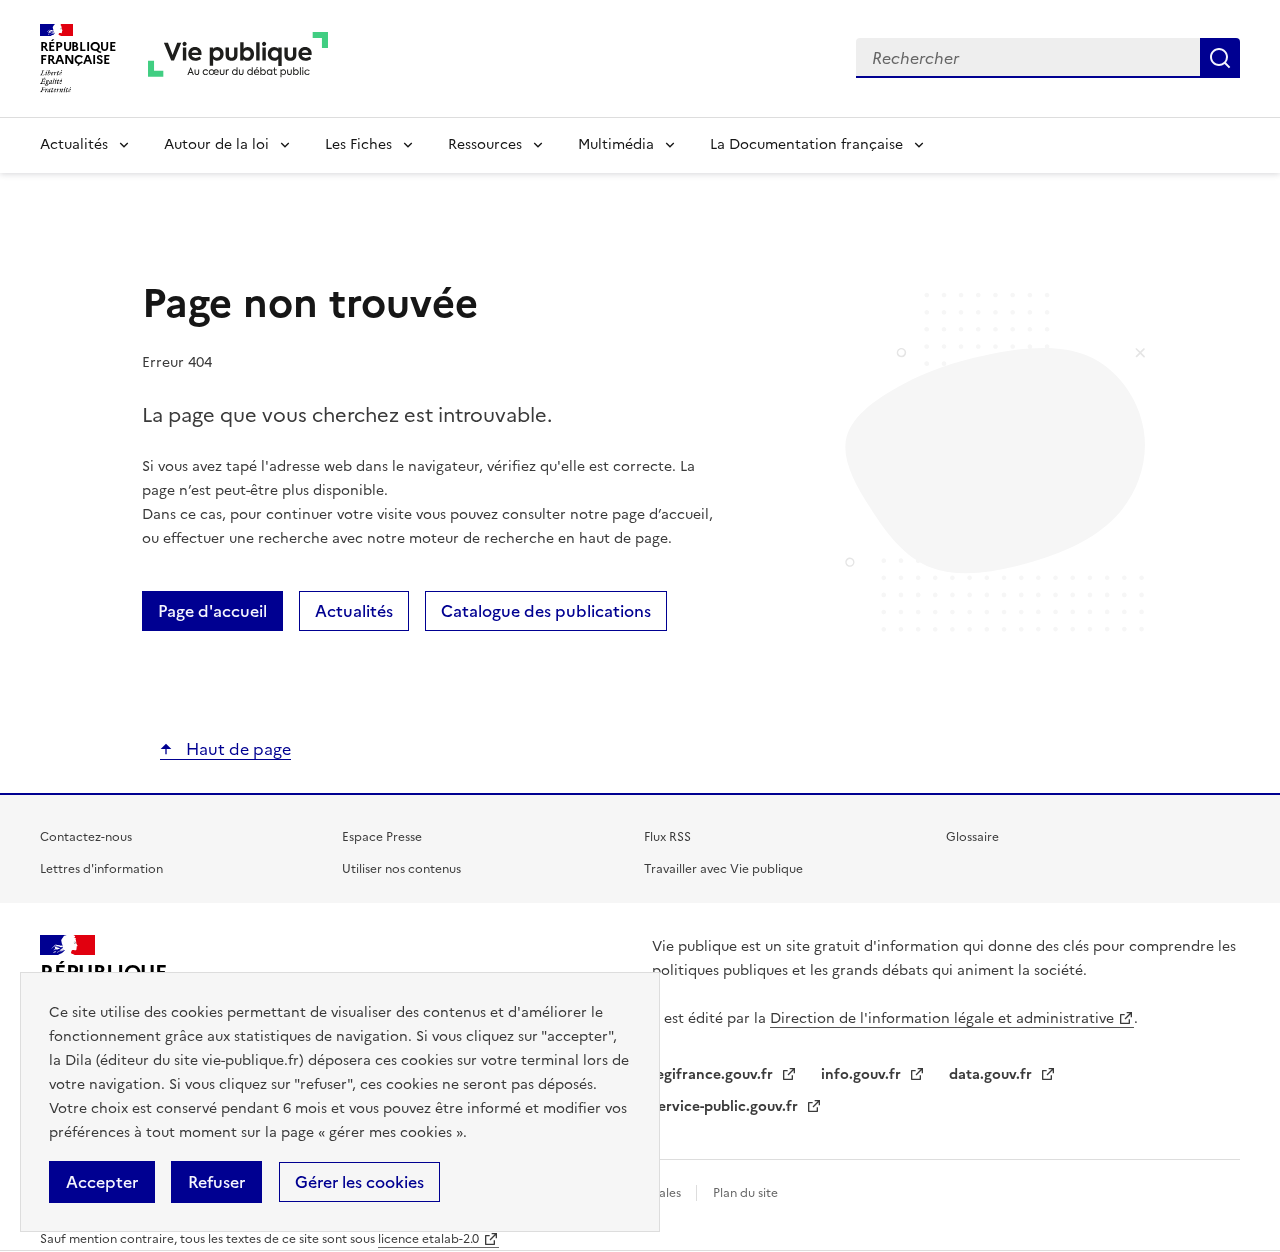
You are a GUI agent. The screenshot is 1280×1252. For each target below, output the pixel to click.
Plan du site (745, 1193)
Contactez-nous (86, 837)
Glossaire (972, 837)
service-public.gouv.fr (727, 1106)
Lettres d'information (101, 869)
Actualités (74, 144)
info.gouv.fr (863, 1074)
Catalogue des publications (546, 611)
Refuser (216, 1182)
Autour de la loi (216, 144)
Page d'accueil (212, 611)
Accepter (102, 1182)
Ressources (485, 144)
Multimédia (616, 144)
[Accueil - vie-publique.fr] (238, 58)
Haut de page (236, 749)
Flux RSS (667, 837)
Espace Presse (382, 837)
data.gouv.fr (992, 1074)
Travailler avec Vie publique (723, 869)
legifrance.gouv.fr (714, 1074)
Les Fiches (358, 144)
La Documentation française (806, 144)
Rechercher (1220, 58)
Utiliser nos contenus (401, 869)
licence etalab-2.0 (428, 1239)
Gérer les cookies (359, 1182)
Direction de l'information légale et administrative (942, 1018)
